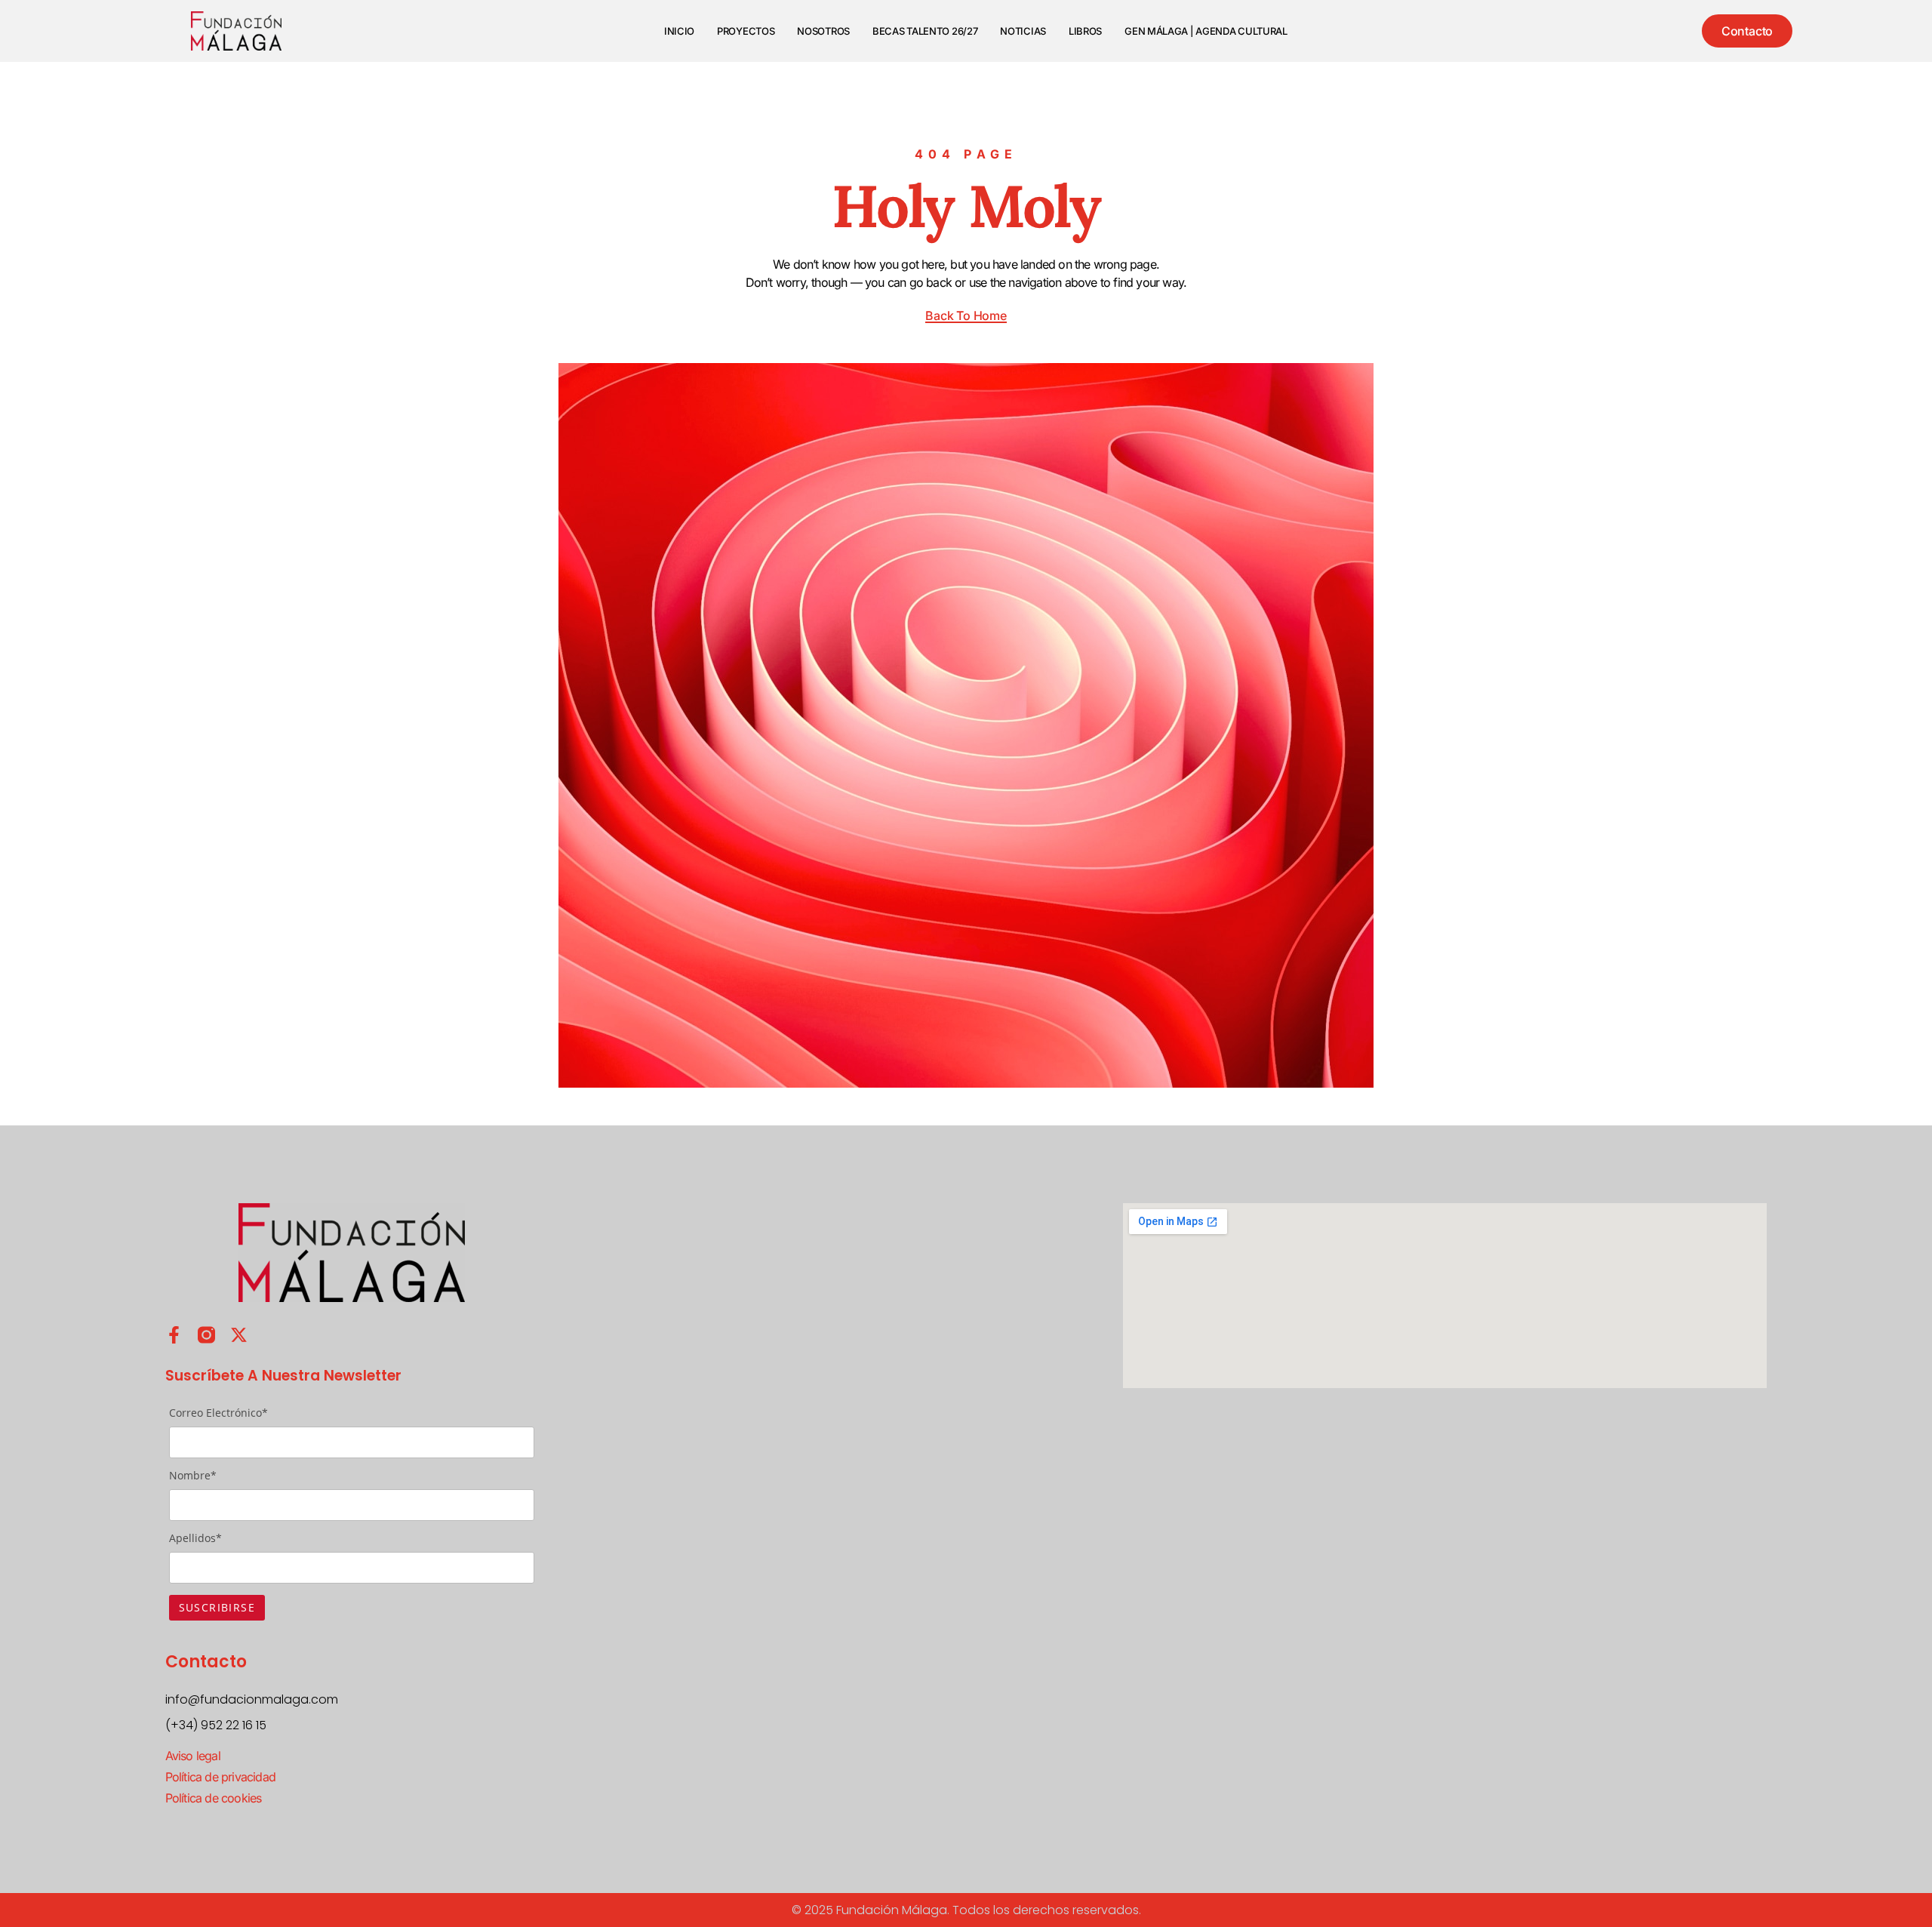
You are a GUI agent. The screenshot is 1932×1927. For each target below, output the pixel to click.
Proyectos (746, 31)
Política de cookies (214, 1798)
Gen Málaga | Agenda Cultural (1206, 31)
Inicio (679, 31)
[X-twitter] (239, 1335)
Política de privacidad (220, 1777)
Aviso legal (193, 1756)
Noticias (1023, 31)
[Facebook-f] (174, 1335)
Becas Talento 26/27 (925, 31)
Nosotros (823, 31)
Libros (1085, 31)
